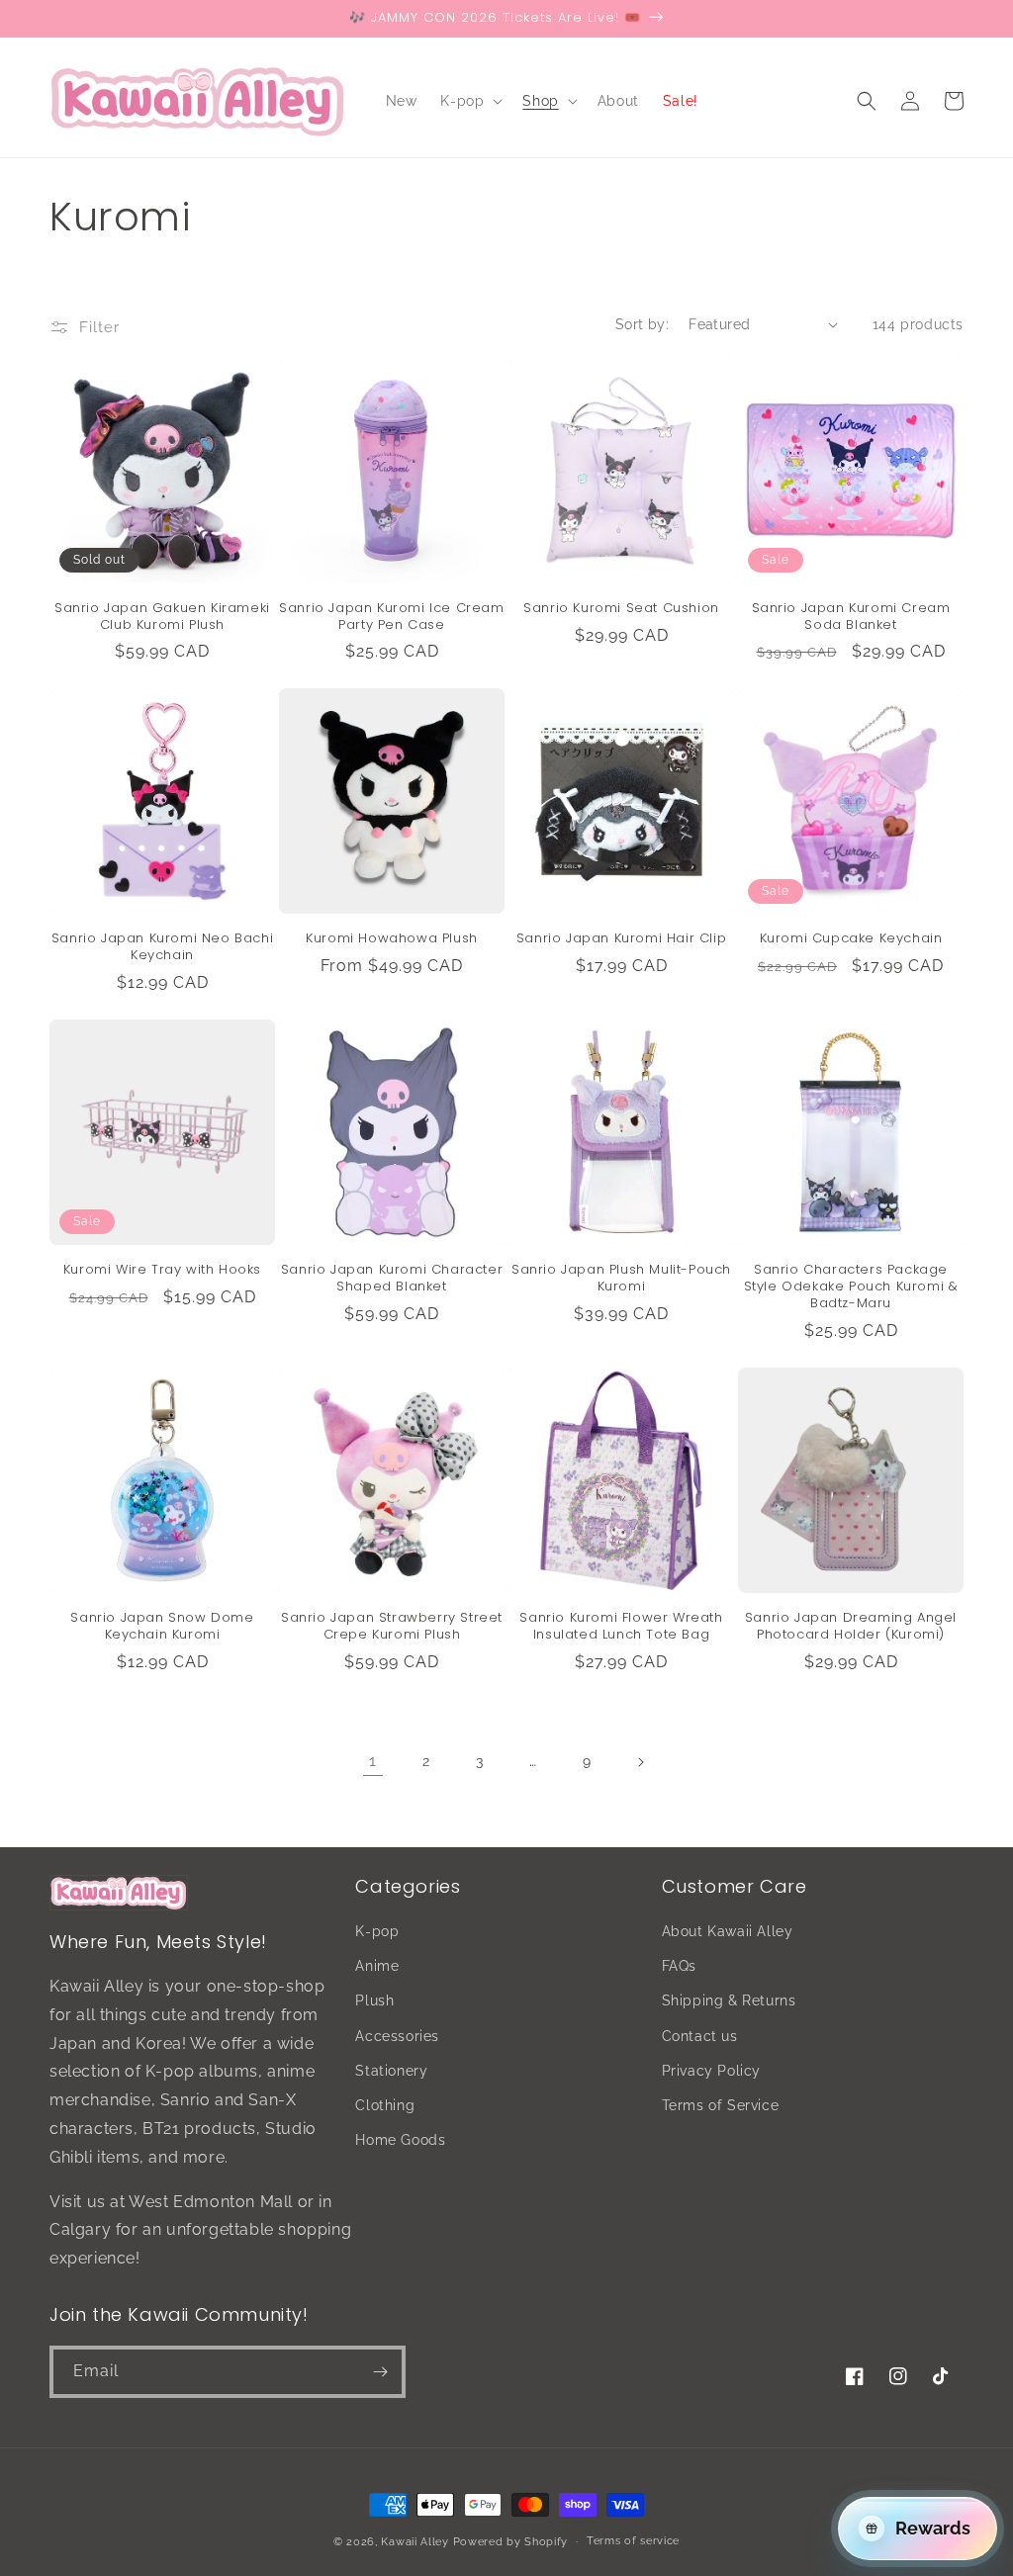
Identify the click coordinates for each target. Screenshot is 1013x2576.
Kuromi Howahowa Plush (392, 939)
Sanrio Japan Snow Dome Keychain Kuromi (162, 1627)
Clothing (385, 2105)
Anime (377, 1966)
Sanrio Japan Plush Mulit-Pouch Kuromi (621, 1279)
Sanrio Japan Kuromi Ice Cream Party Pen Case (391, 617)
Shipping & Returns (729, 2000)
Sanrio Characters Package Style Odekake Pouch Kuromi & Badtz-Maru (851, 1287)
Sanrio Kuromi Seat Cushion (621, 609)
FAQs (679, 1966)
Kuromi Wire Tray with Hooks (162, 1270)
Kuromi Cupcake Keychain (851, 939)
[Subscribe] (380, 2372)
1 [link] (373, 1761)
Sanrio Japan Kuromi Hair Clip (621, 939)
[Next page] (640, 1762)
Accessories (397, 2036)
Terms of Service (721, 2105)
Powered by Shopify (511, 2542)
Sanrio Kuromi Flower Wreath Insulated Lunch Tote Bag (621, 1627)
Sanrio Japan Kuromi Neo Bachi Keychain (162, 947)
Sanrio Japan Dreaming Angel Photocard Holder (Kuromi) (851, 1627)
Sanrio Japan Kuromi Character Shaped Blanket (392, 1279)
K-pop (377, 1931)
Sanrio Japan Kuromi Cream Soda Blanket (851, 617)
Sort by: (642, 324)
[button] (469, 101)
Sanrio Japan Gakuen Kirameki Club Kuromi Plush (162, 617)
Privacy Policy (711, 2071)
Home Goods (400, 2140)
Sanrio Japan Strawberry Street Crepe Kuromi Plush (392, 1627)
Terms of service (633, 2541)
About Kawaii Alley (728, 1931)
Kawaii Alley (414, 2542)
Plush (374, 2000)
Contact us (700, 2036)
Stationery (391, 2071)
